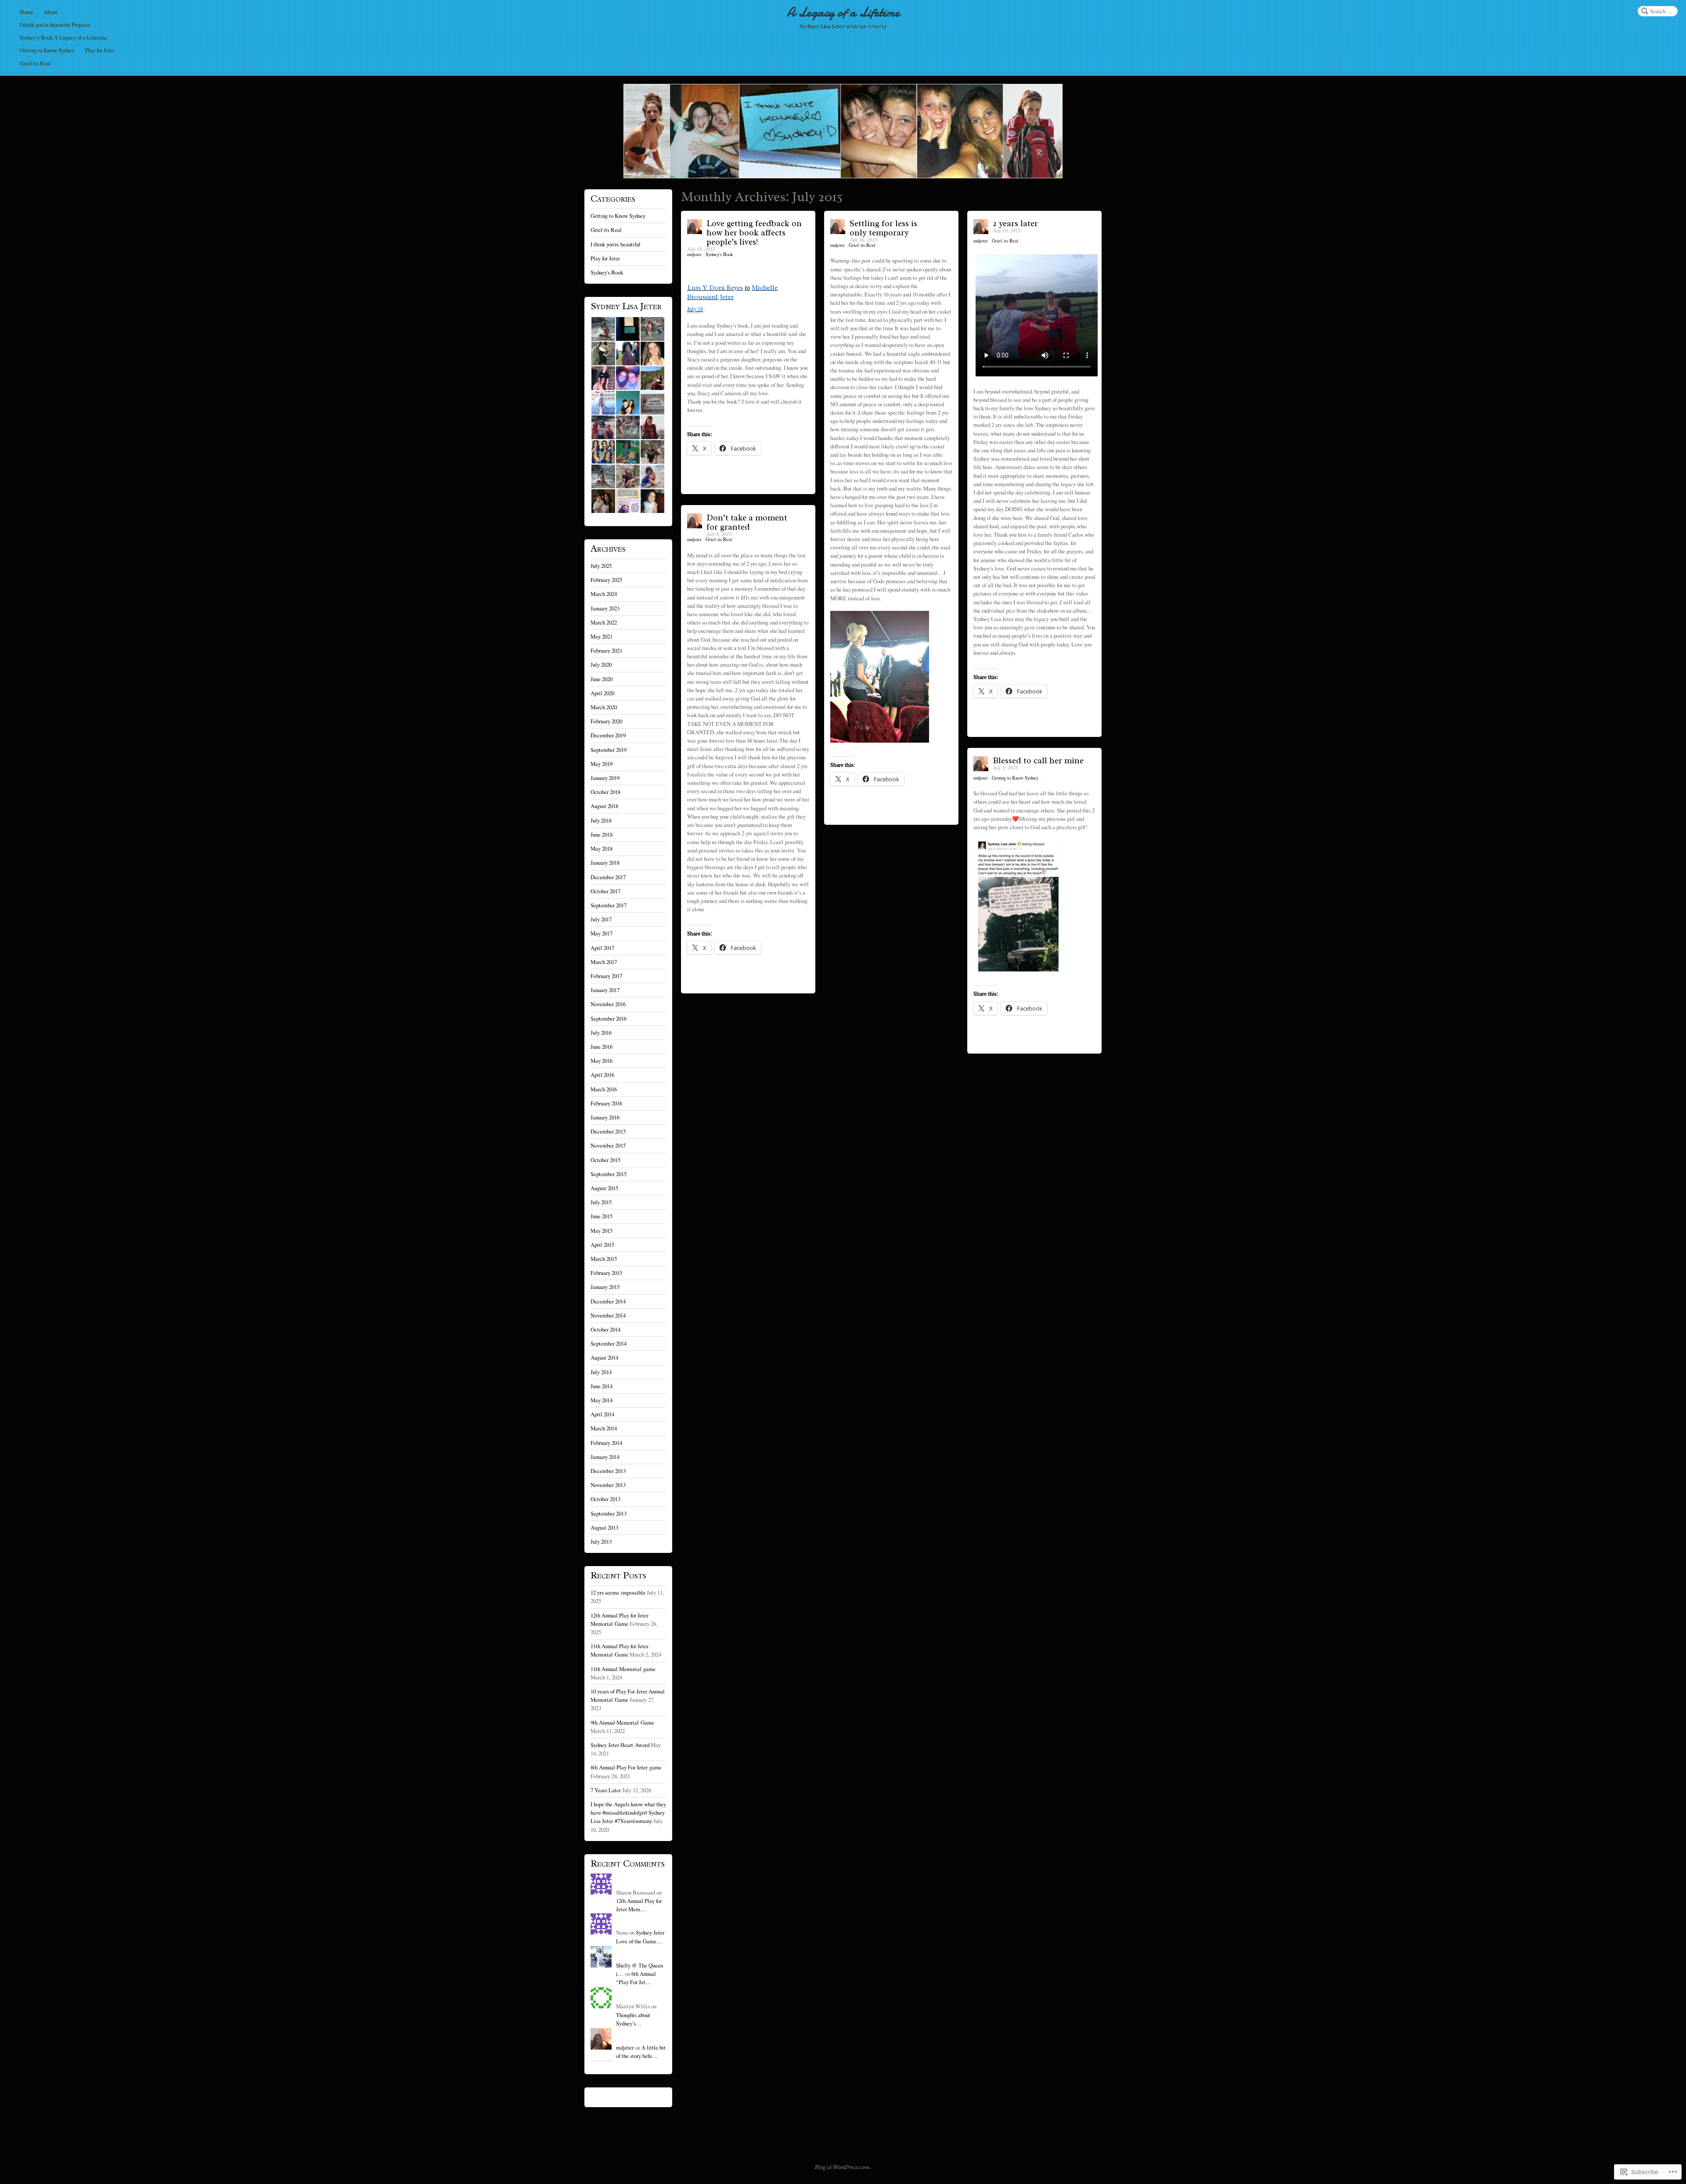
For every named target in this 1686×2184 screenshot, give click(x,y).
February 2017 (606, 976)
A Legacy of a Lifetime (843, 13)
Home (27, 12)
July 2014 (601, 1372)
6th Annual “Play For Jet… (636, 1978)
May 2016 (602, 1061)
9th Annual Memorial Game (622, 1722)
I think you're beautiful (616, 244)
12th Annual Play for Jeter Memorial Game (620, 1619)
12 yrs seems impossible (618, 1592)
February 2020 (606, 721)
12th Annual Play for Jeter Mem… (639, 1905)
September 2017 (609, 905)
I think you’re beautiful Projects (55, 25)
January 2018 (605, 863)
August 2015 (604, 1188)
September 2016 (609, 1018)
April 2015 (602, 1245)
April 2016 (602, 1075)
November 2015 (608, 1145)
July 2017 (601, 919)
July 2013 (601, 1541)
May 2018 (602, 848)
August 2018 (604, 806)
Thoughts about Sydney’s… (633, 2019)
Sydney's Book (719, 254)
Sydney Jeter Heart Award (620, 1745)
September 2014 (609, 1343)
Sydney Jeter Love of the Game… (640, 1937)
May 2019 (602, 764)
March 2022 (604, 622)
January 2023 (605, 608)
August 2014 (604, 1357)
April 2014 (602, 1414)
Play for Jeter (100, 50)
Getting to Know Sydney (47, 50)
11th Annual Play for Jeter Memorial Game (620, 1650)
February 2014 (606, 1443)
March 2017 (604, 962)
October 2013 (605, 1499)
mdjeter (695, 254)
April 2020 (602, 693)
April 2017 (602, 948)
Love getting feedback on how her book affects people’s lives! (754, 233)
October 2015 (605, 1160)
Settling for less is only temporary (883, 228)
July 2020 (601, 664)
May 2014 (602, 1400)
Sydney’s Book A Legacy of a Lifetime (63, 37)
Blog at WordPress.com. (843, 2167)
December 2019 (608, 735)
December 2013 (608, 1471)
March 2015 (604, 1259)
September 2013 (609, 1513)
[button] (603, 329)
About (51, 12)
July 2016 (601, 1032)
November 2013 (608, 1485)
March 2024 (604, 594)
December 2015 (608, 1131)
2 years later (1015, 224)
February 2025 (606, 580)
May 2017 (602, 933)
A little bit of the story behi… (641, 2052)
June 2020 (602, 679)
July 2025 (601, 566)
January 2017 (605, 990)
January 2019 (605, 778)
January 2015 (605, 1287)
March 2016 (604, 1089)
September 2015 (609, 1174)
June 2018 (602, 834)
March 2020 (604, 707)
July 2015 (601, 1202)
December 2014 (608, 1301)
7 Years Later (606, 1790)
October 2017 (605, 891)
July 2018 (601, 820)
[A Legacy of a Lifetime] (843, 131)
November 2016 (608, 1004)
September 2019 (609, 750)
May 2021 (602, 636)
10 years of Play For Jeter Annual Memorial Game (628, 1695)
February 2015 (606, 1273)
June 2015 (602, 1216)
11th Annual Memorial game (623, 1669)
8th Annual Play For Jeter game (626, 1767)
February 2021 (606, 650)
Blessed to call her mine (1038, 761)
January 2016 (605, 1117)
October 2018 (605, 792)
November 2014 (608, 1315)
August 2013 (604, 1527)
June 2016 (602, 1047)
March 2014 (604, 1428)
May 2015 (602, 1231)
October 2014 (605, 1329)
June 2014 (602, 1386)
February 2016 (606, 1103)
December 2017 (608, 877)
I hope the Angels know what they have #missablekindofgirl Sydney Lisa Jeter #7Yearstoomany (628, 1812)
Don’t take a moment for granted (747, 522)
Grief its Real (35, 63)
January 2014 (605, 1457)
